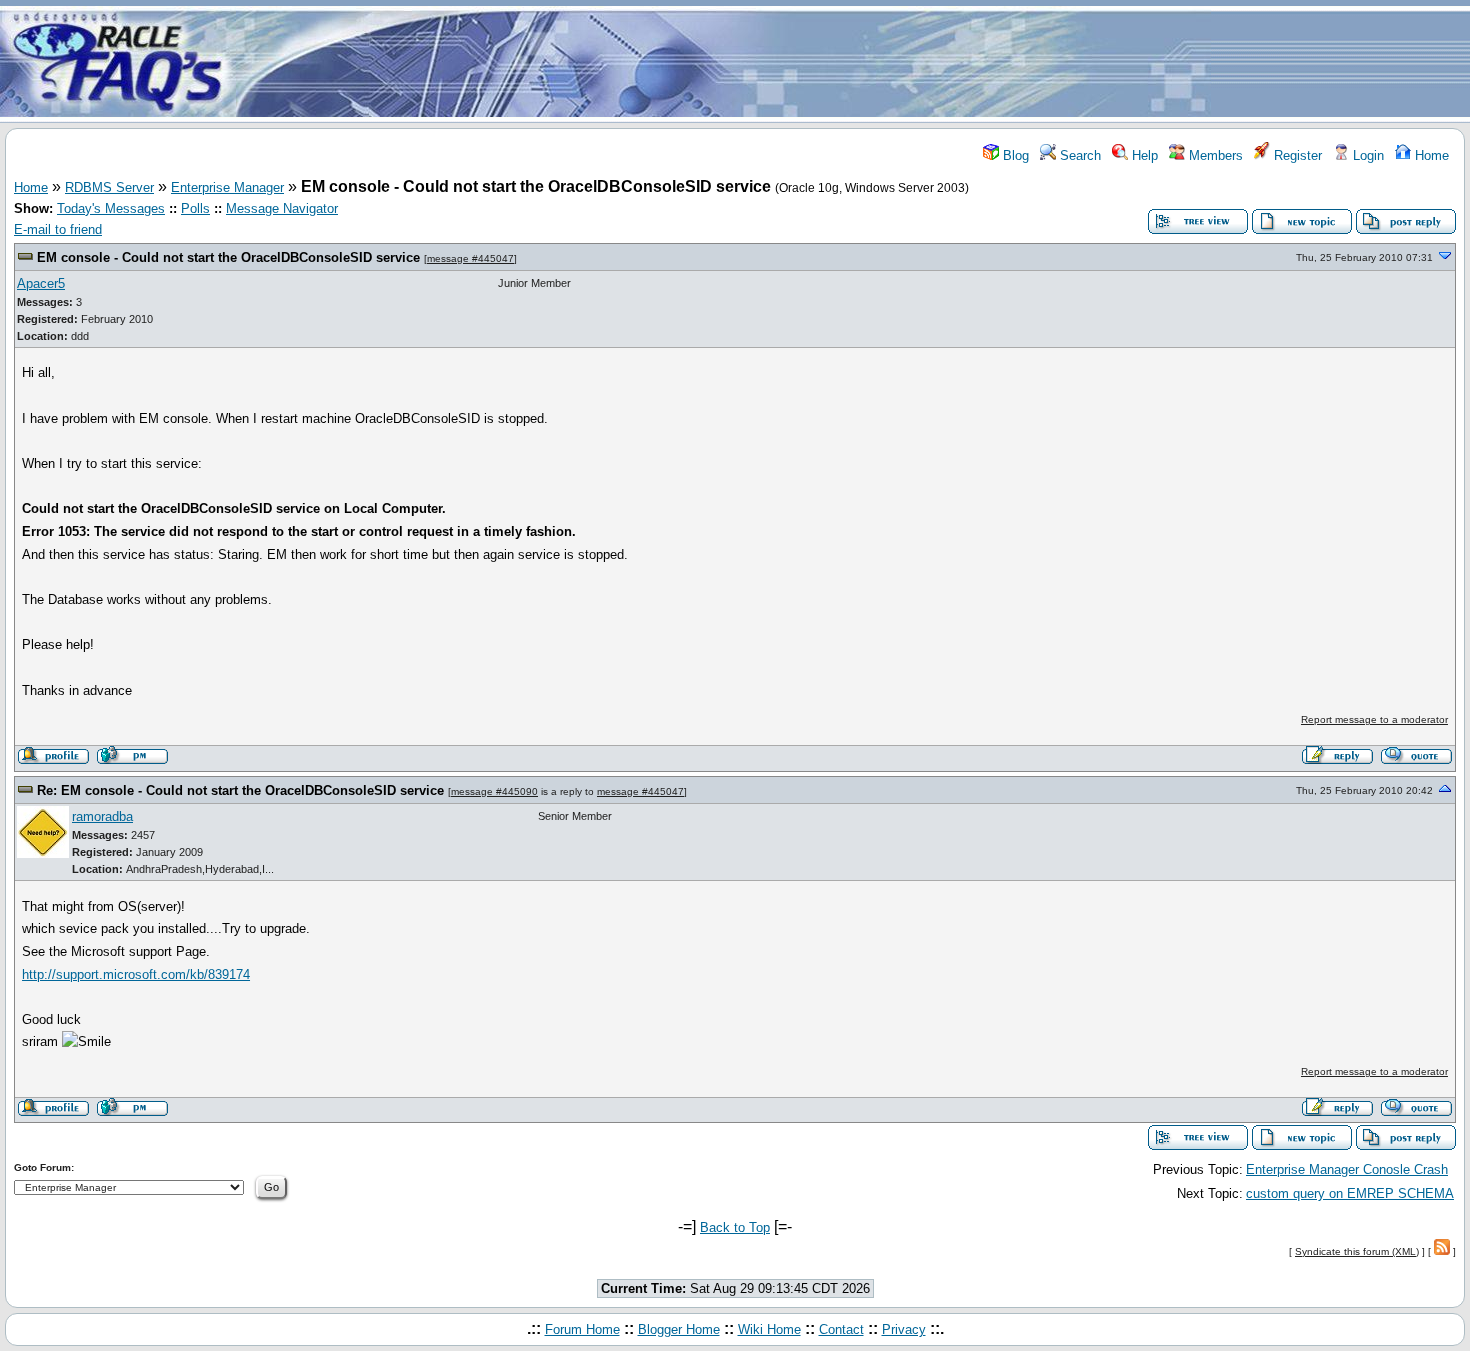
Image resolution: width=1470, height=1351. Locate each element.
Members (1214, 155)
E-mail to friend (58, 229)
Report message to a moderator (1374, 719)
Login (1366, 155)
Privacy (904, 1329)
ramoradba (102, 816)
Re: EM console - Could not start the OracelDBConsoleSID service (242, 790)
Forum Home (582, 1329)
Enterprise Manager (227, 187)
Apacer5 (41, 283)
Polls (195, 208)
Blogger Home (679, 1329)
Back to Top (735, 1227)
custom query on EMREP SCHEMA (1350, 1193)
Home (1430, 155)
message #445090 (494, 791)
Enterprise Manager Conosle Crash (1347, 1169)
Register (1296, 155)
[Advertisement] (853, 63)
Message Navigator (282, 208)
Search (1078, 155)
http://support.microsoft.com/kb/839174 (136, 974)
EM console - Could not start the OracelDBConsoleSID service (230, 257)
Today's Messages (111, 208)
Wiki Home (769, 1329)
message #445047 (470, 258)
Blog (1014, 155)
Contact (841, 1329)
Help (1143, 155)
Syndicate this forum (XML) (1357, 1251)
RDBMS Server (109, 187)
